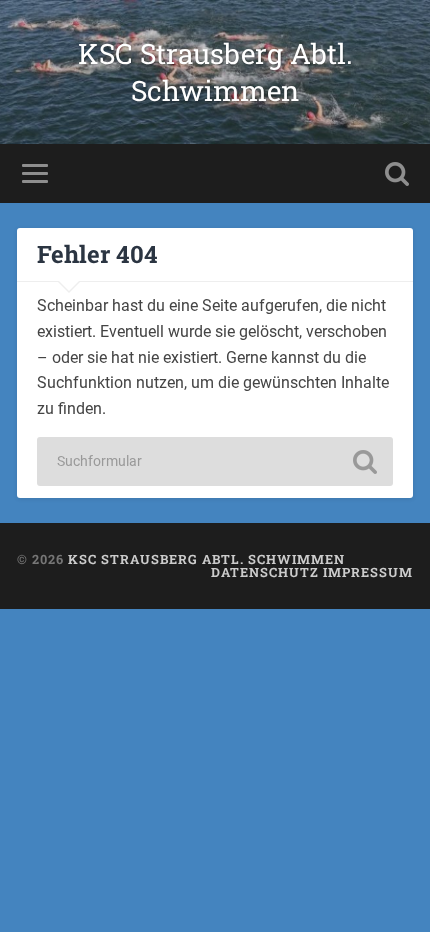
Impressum (368, 572)
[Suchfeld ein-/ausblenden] (397, 173)
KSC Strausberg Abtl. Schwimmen (215, 72)
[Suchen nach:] (215, 461)
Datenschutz (265, 572)
